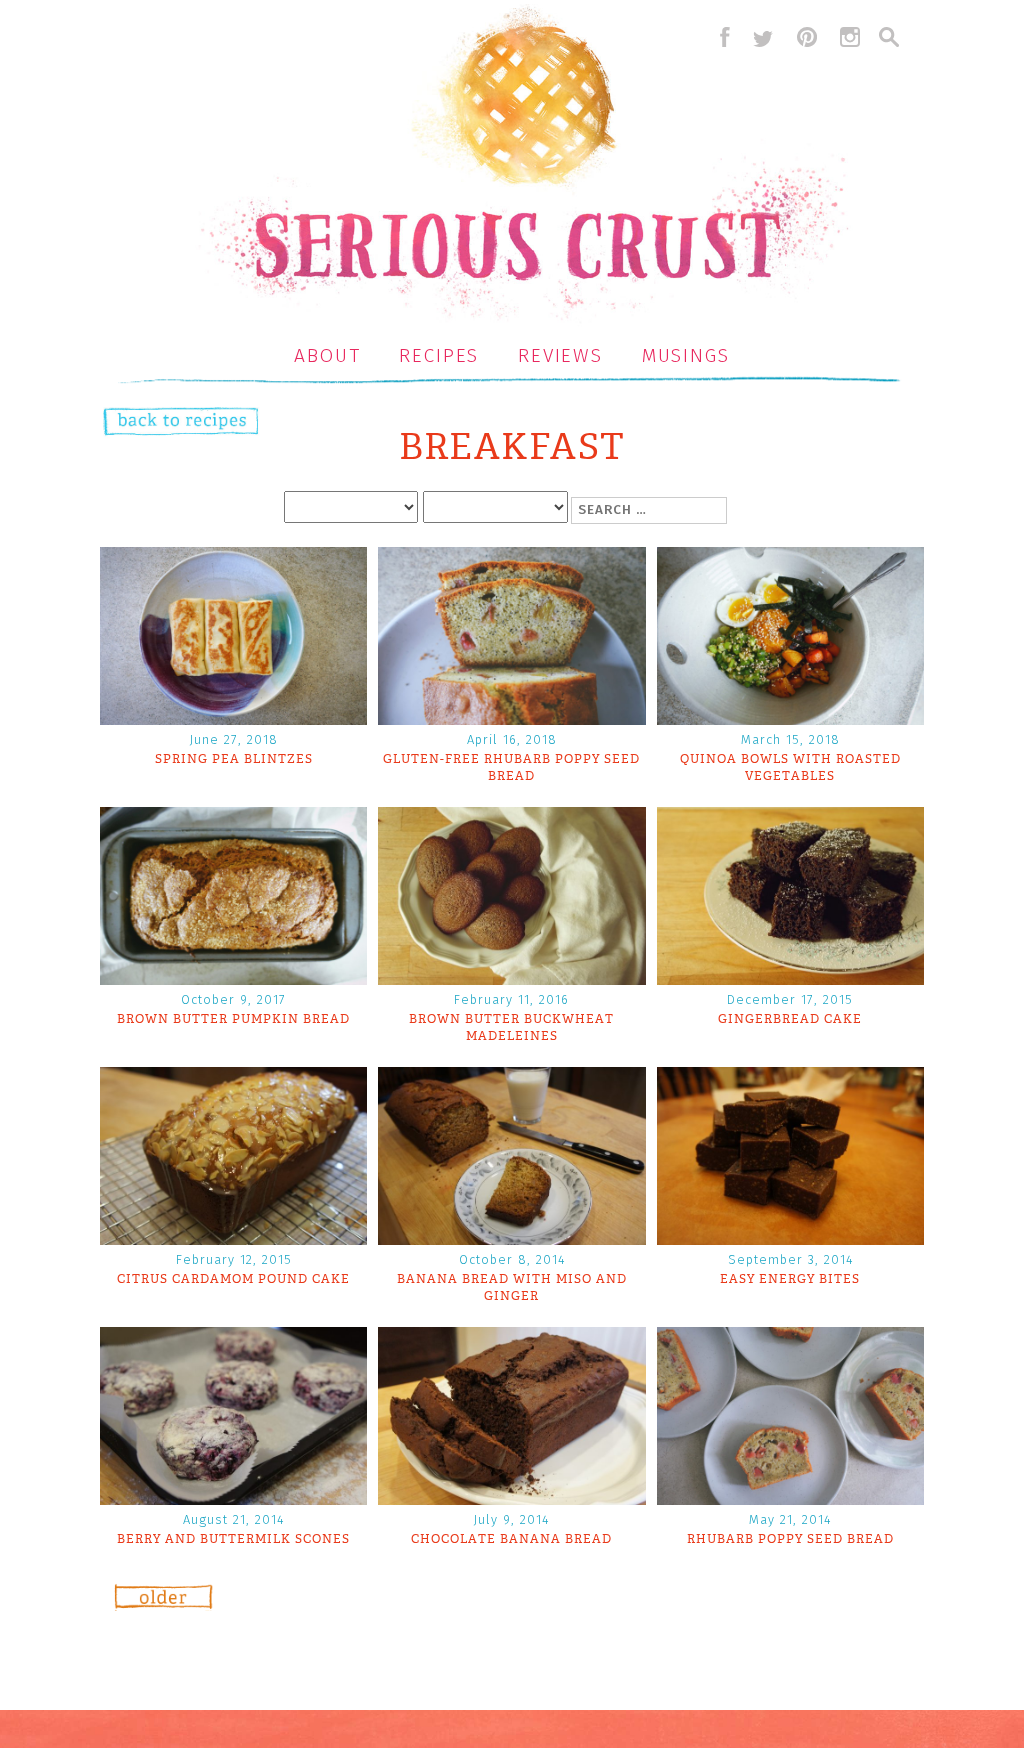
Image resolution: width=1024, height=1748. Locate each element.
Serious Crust (522, 166)
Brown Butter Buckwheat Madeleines (511, 1027)
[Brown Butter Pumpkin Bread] (233, 978)
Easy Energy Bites (790, 1279)
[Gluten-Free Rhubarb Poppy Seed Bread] (511, 718)
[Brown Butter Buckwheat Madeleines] (511, 978)
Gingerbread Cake (790, 1019)
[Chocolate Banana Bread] (511, 1498)
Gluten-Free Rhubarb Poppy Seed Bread (511, 767)
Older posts (164, 1604)
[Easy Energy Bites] (790, 1238)
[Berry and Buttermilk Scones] (233, 1498)
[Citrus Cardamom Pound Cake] (233, 1238)
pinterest (807, 37)
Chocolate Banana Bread (511, 1539)
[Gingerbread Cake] (790, 978)
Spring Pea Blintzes (234, 759)
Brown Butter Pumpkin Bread (233, 1019)
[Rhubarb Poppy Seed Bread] (790, 1498)
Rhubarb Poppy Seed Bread (790, 1539)
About (327, 355)
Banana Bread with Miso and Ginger (512, 1287)
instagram (850, 37)
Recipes (439, 355)
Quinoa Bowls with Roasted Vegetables (790, 767)
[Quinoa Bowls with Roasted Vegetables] (790, 718)
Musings (686, 355)
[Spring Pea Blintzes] (233, 718)
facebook (720, 37)
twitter (763, 37)
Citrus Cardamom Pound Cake (233, 1279)
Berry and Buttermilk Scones (233, 1539)
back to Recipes (160, 423)
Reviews (560, 355)
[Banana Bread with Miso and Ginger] (511, 1238)
